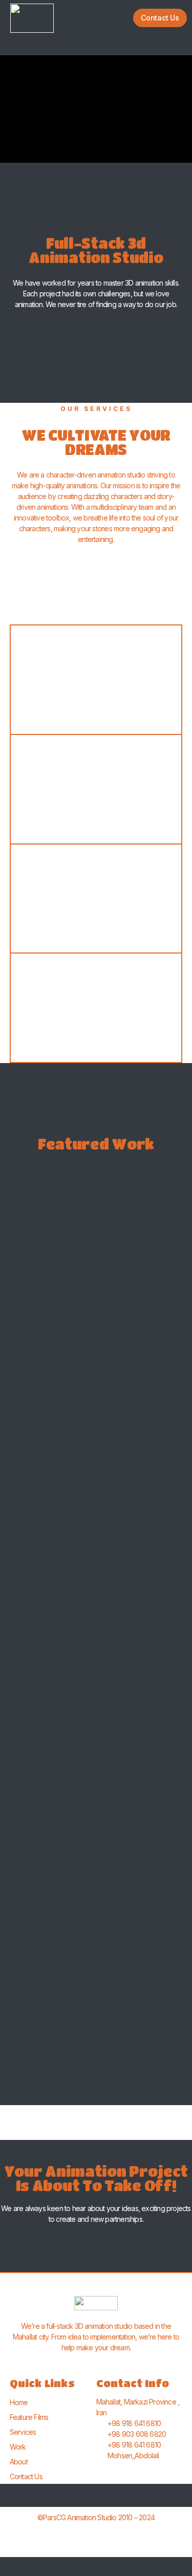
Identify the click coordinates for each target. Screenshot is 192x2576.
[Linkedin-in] (96, 2547)
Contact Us (26, 2476)
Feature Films (29, 2417)
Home (19, 2402)
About (19, 2462)
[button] (94, 18)
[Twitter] (76, 2547)
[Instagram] (116, 2547)
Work (18, 2447)
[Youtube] (136, 2547)
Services (23, 2432)
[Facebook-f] (56, 2547)
